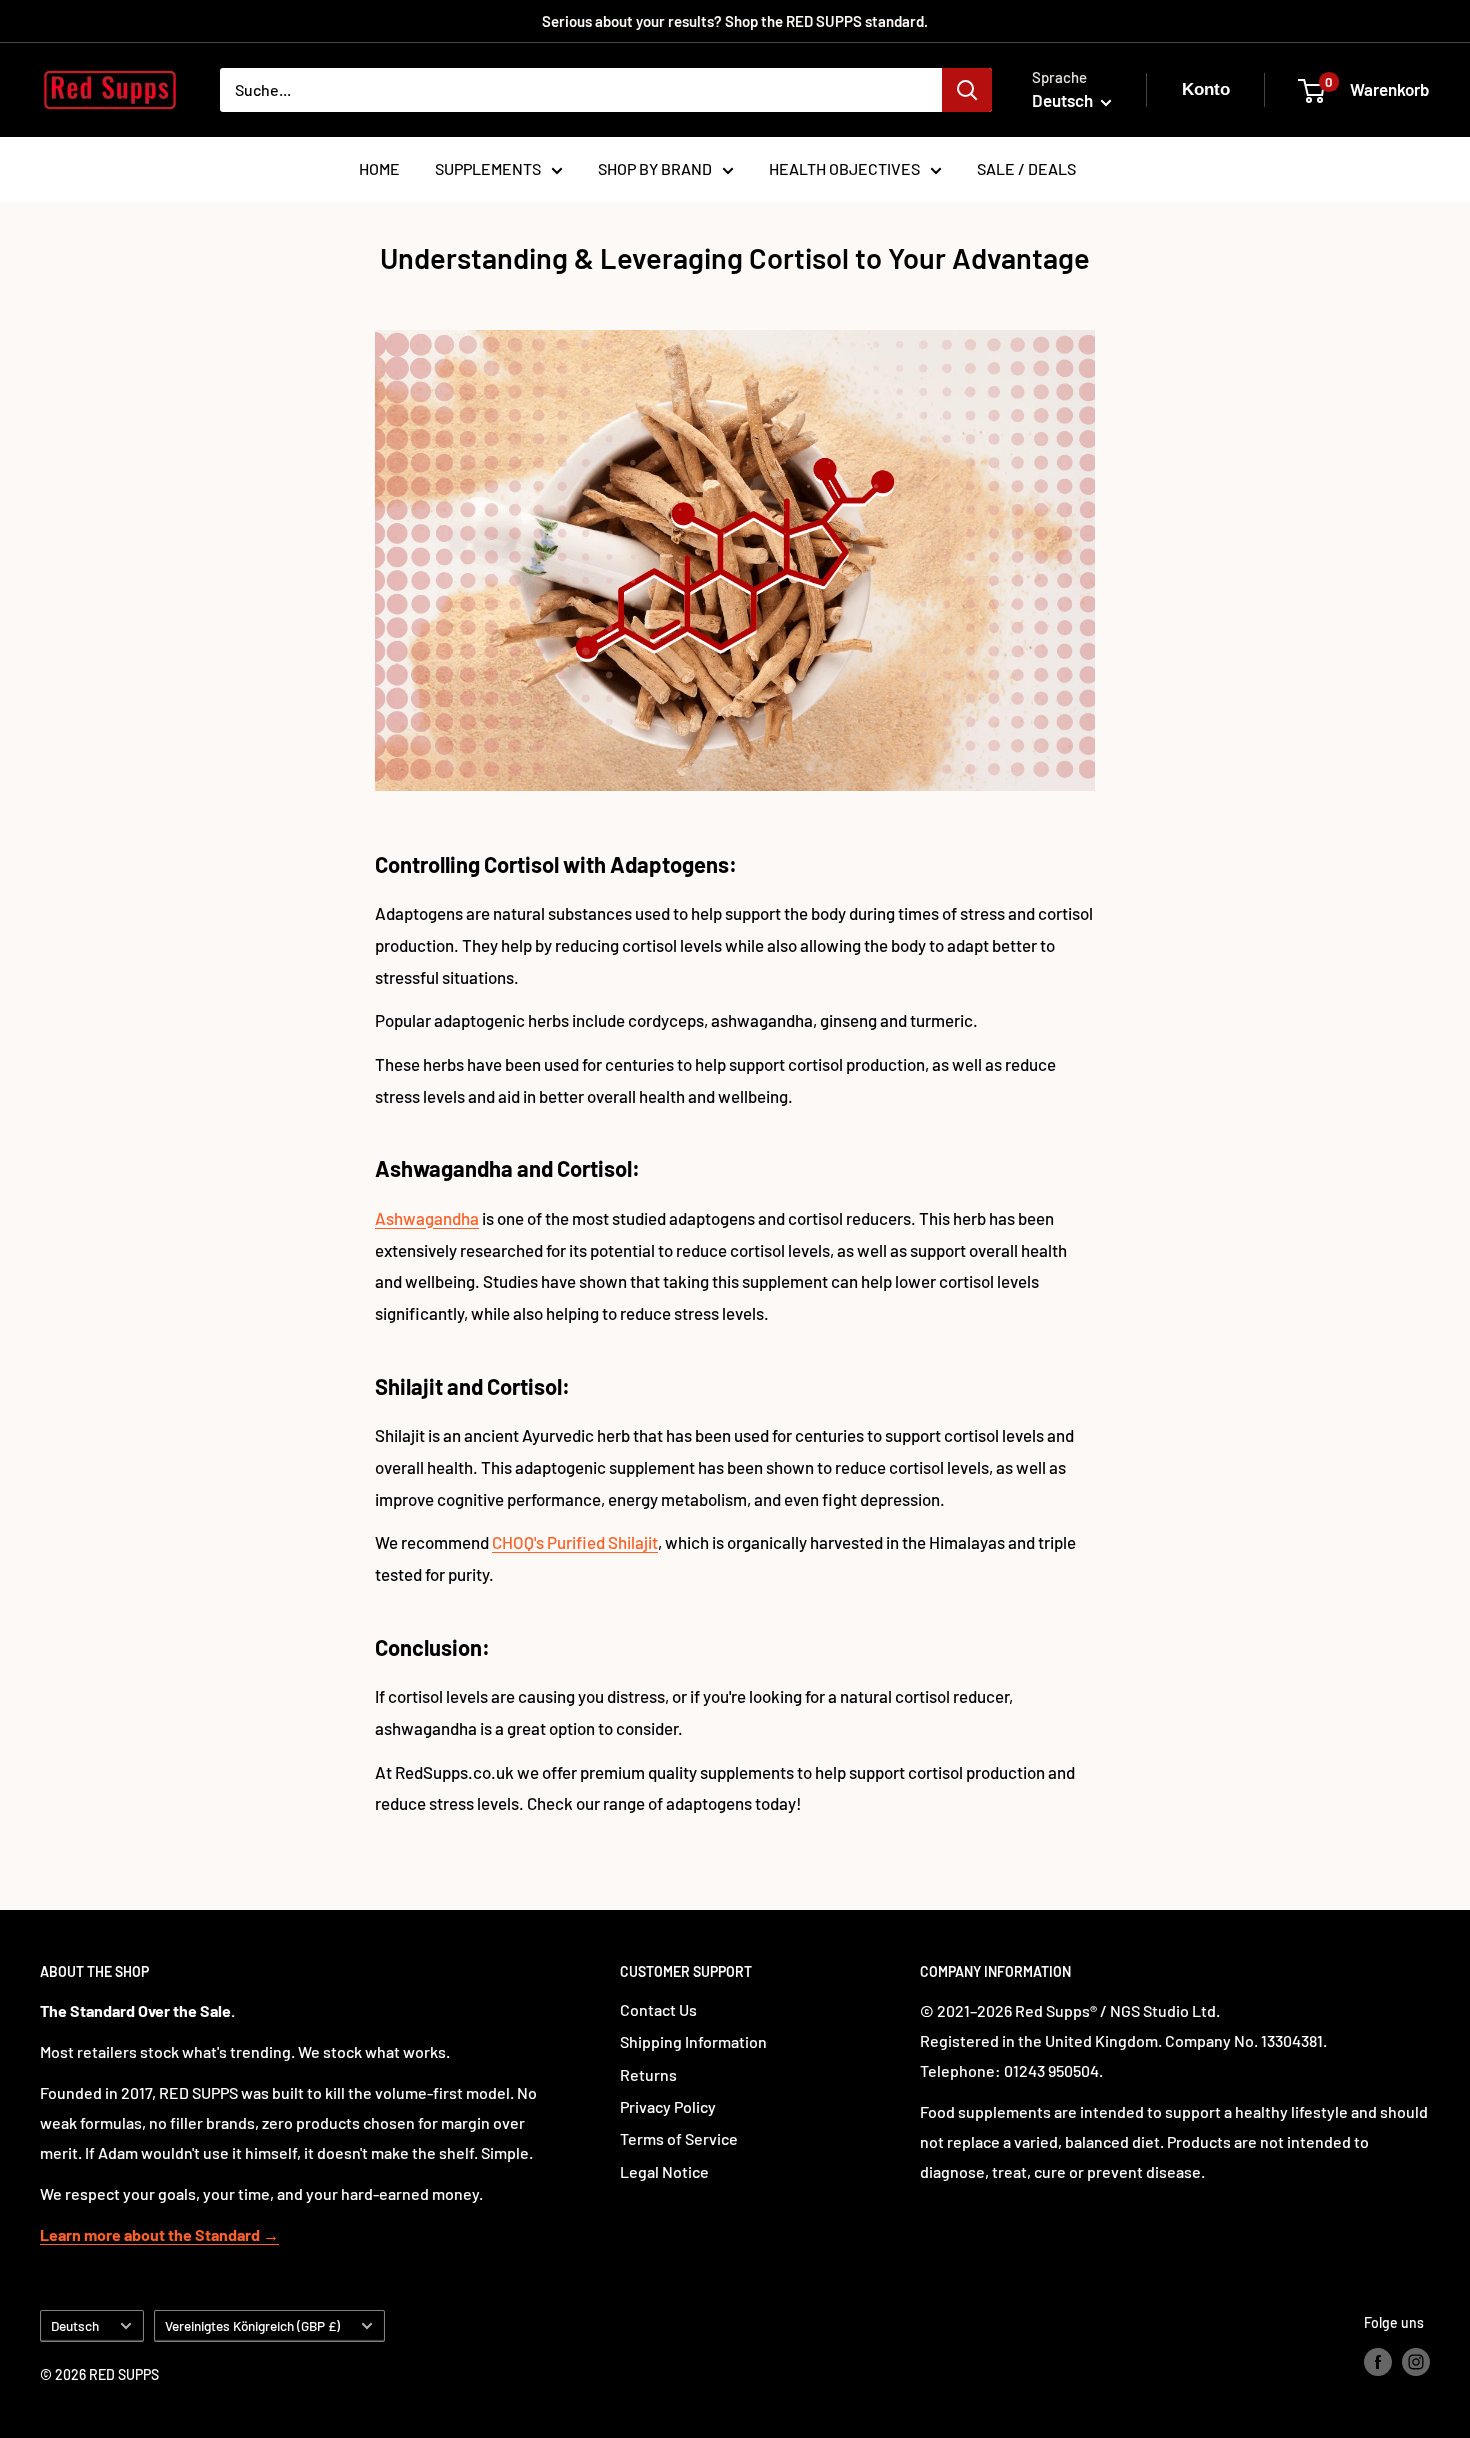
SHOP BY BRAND (655, 168)
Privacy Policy (668, 2106)
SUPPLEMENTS (488, 168)
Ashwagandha (427, 1218)
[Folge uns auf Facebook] (1378, 2361)
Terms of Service (679, 2138)
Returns (648, 2074)
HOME (379, 168)
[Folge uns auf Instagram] (1416, 2361)
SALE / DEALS (1026, 168)
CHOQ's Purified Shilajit (575, 1542)
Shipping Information (693, 2041)
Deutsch (75, 2325)
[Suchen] (967, 90)
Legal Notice (664, 2171)
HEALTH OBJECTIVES (844, 168)
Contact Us (658, 2009)
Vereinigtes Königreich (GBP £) (252, 2325)
